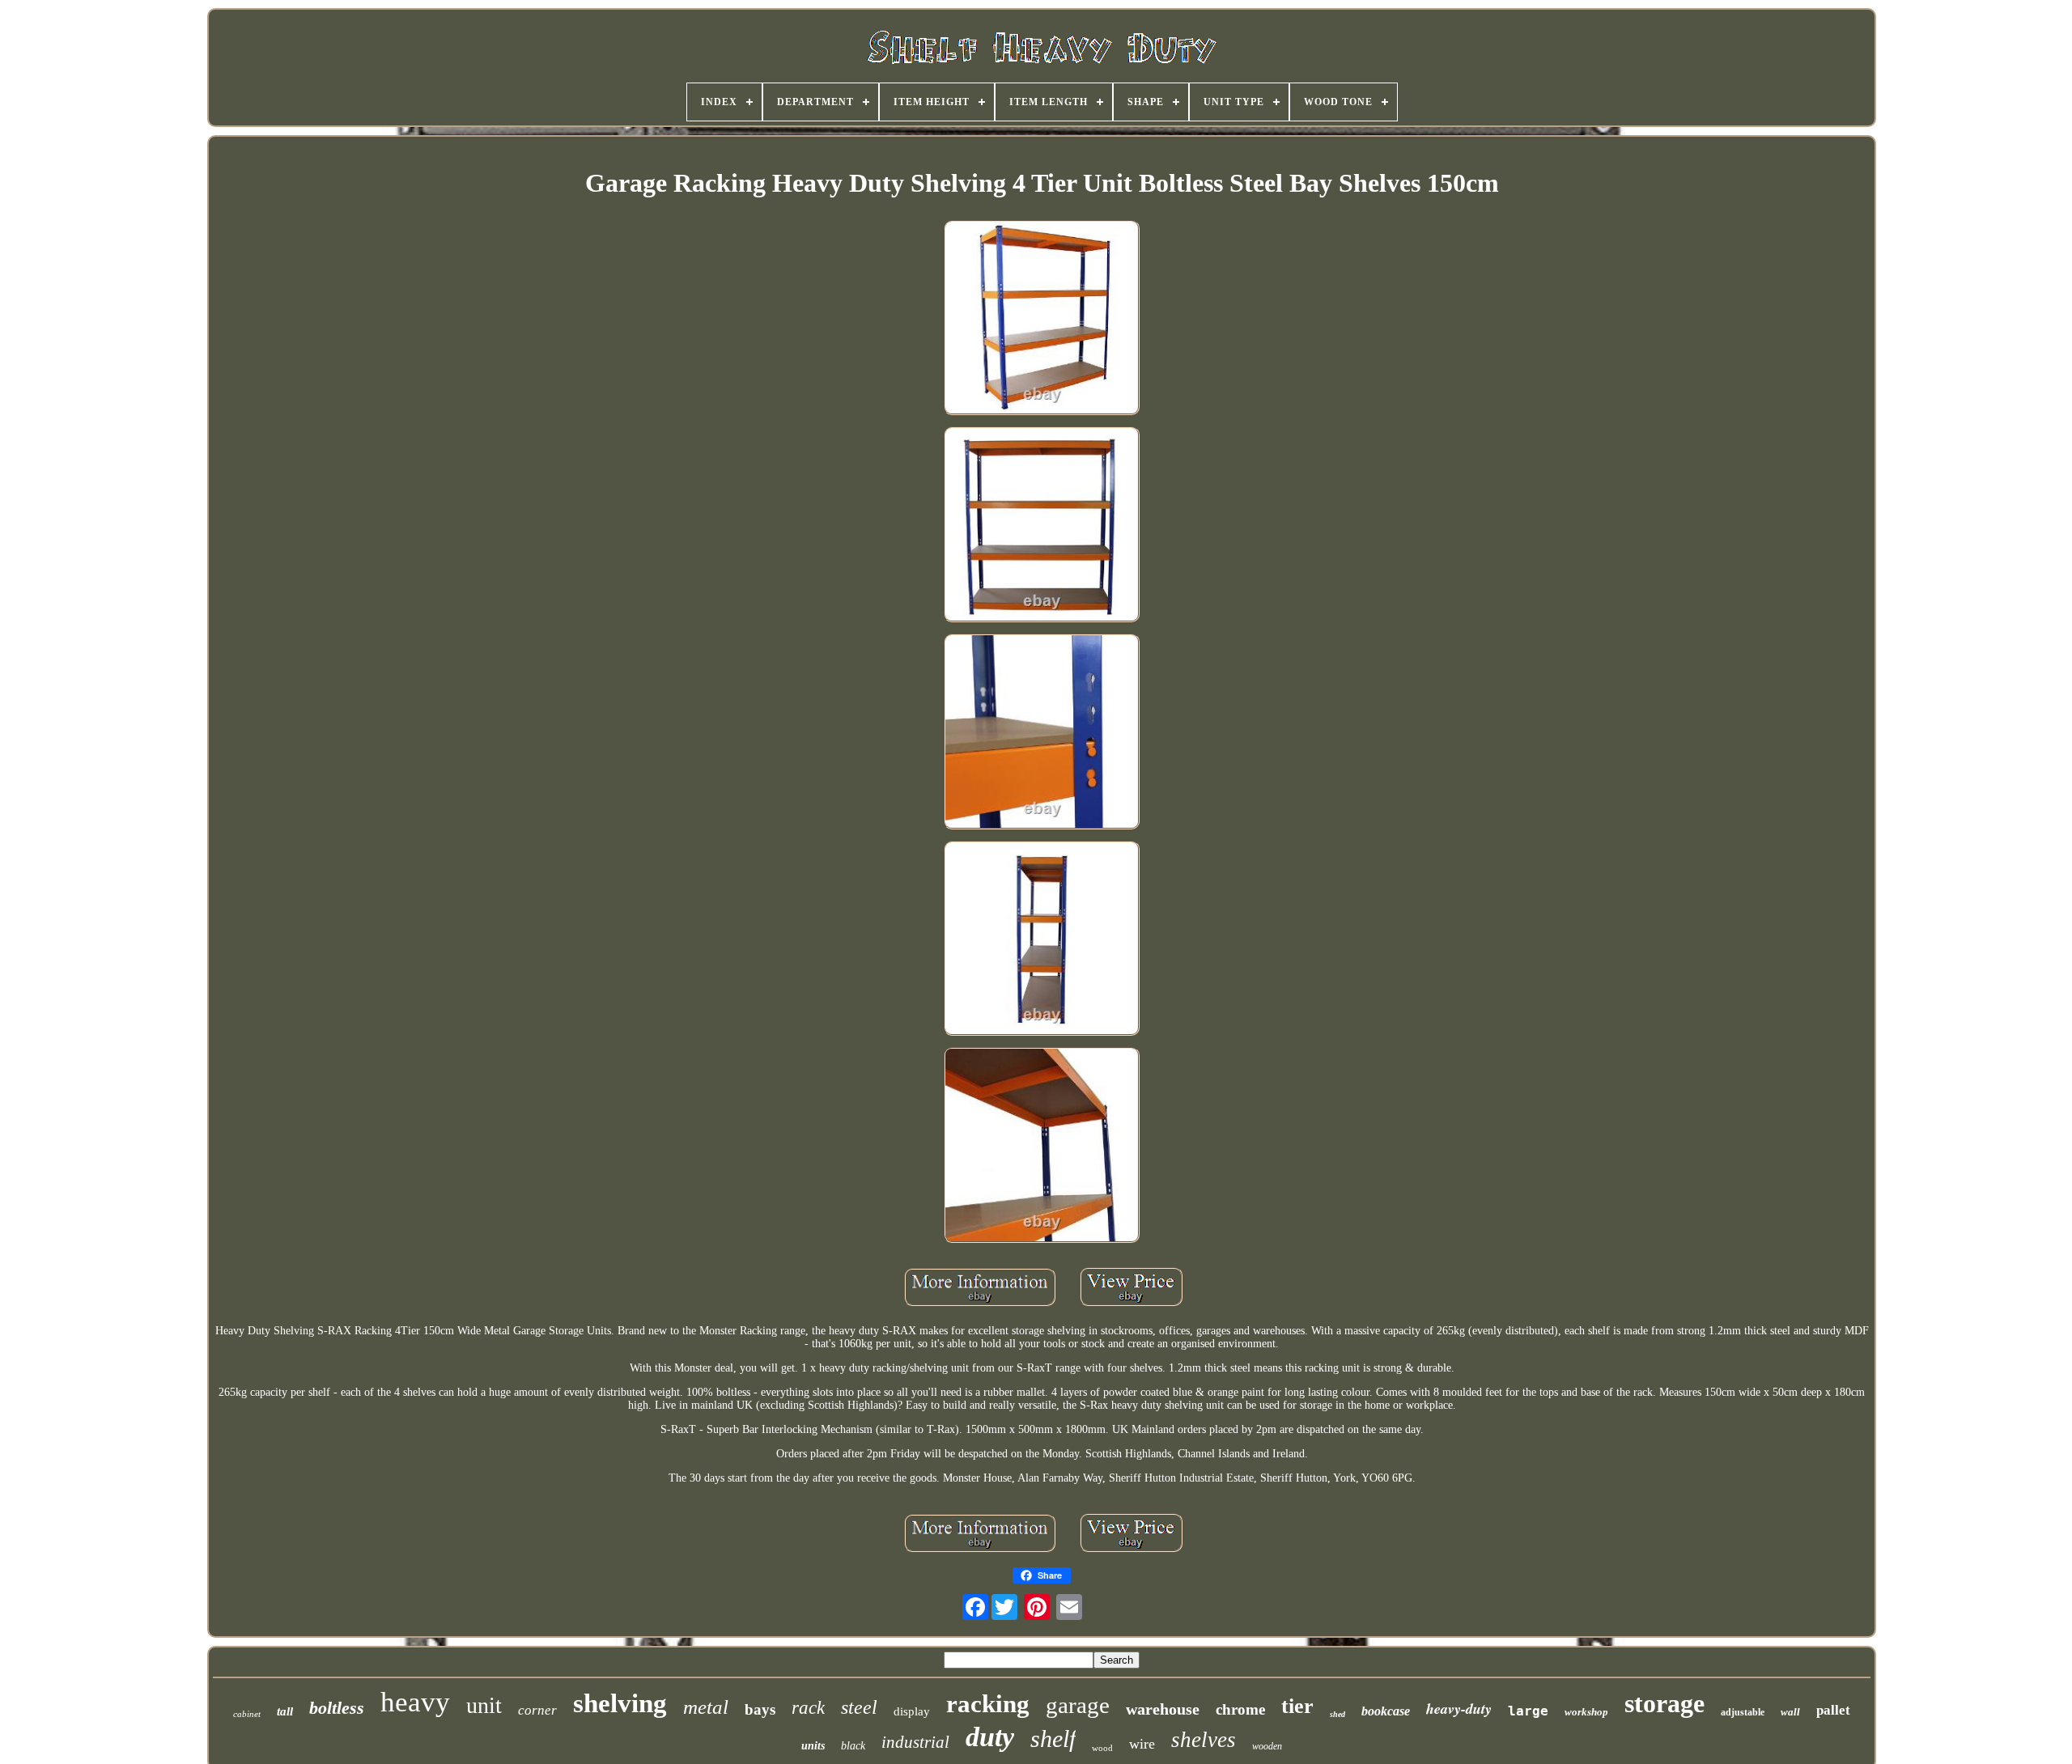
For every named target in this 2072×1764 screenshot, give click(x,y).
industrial (915, 1742)
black (853, 1746)
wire (1142, 1744)
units (813, 1746)
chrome (1240, 1709)
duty (990, 1737)
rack (808, 1708)
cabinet (247, 1714)
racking (988, 1704)
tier (1297, 1706)
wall (1790, 1712)
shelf (1053, 1739)
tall (285, 1711)
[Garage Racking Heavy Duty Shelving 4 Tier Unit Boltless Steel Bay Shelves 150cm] (1042, 320)
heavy (415, 1702)
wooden (1267, 1746)
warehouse (1163, 1709)
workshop (1586, 1712)
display (912, 1711)
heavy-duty (1459, 1709)
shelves (1204, 1740)
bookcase (1386, 1711)
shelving (620, 1703)
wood (1102, 1748)
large (1528, 1711)
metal (706, 1707)
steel (859, 1707)
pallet (1833, 1710)
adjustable (1743, 1712)
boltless (337, 1708)
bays (760, 1709)
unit (484, 1705)
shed (1337, 1714)
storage (1664, 1703)
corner (537, 1710)
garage (1078, 1705)
